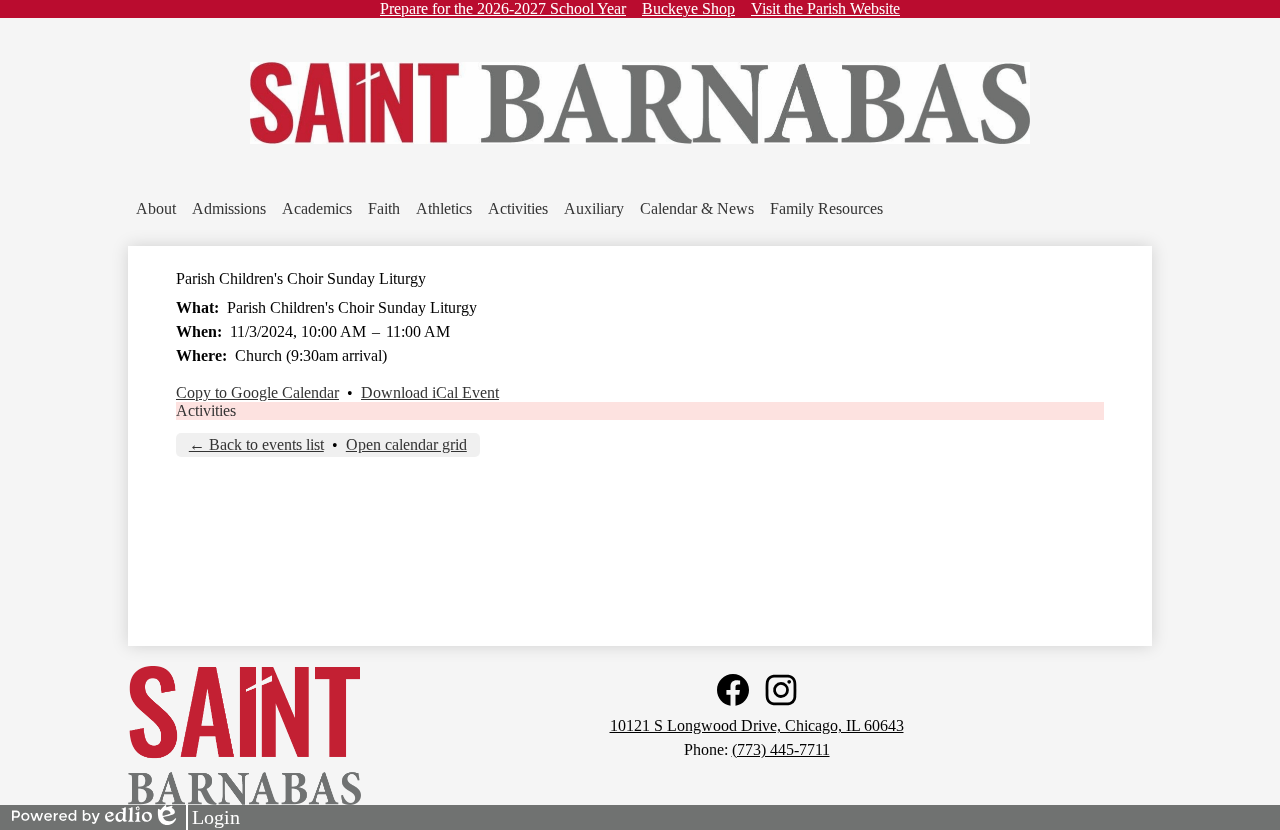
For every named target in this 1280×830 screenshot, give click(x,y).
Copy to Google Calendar (257, 392)
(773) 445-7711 (781, 749)
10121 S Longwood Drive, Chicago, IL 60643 (757, 725)
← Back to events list (256, 444)
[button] (156, 209)
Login (196, 818)
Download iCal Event (430, 392)
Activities (206, 410)
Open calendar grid (406, 444)
